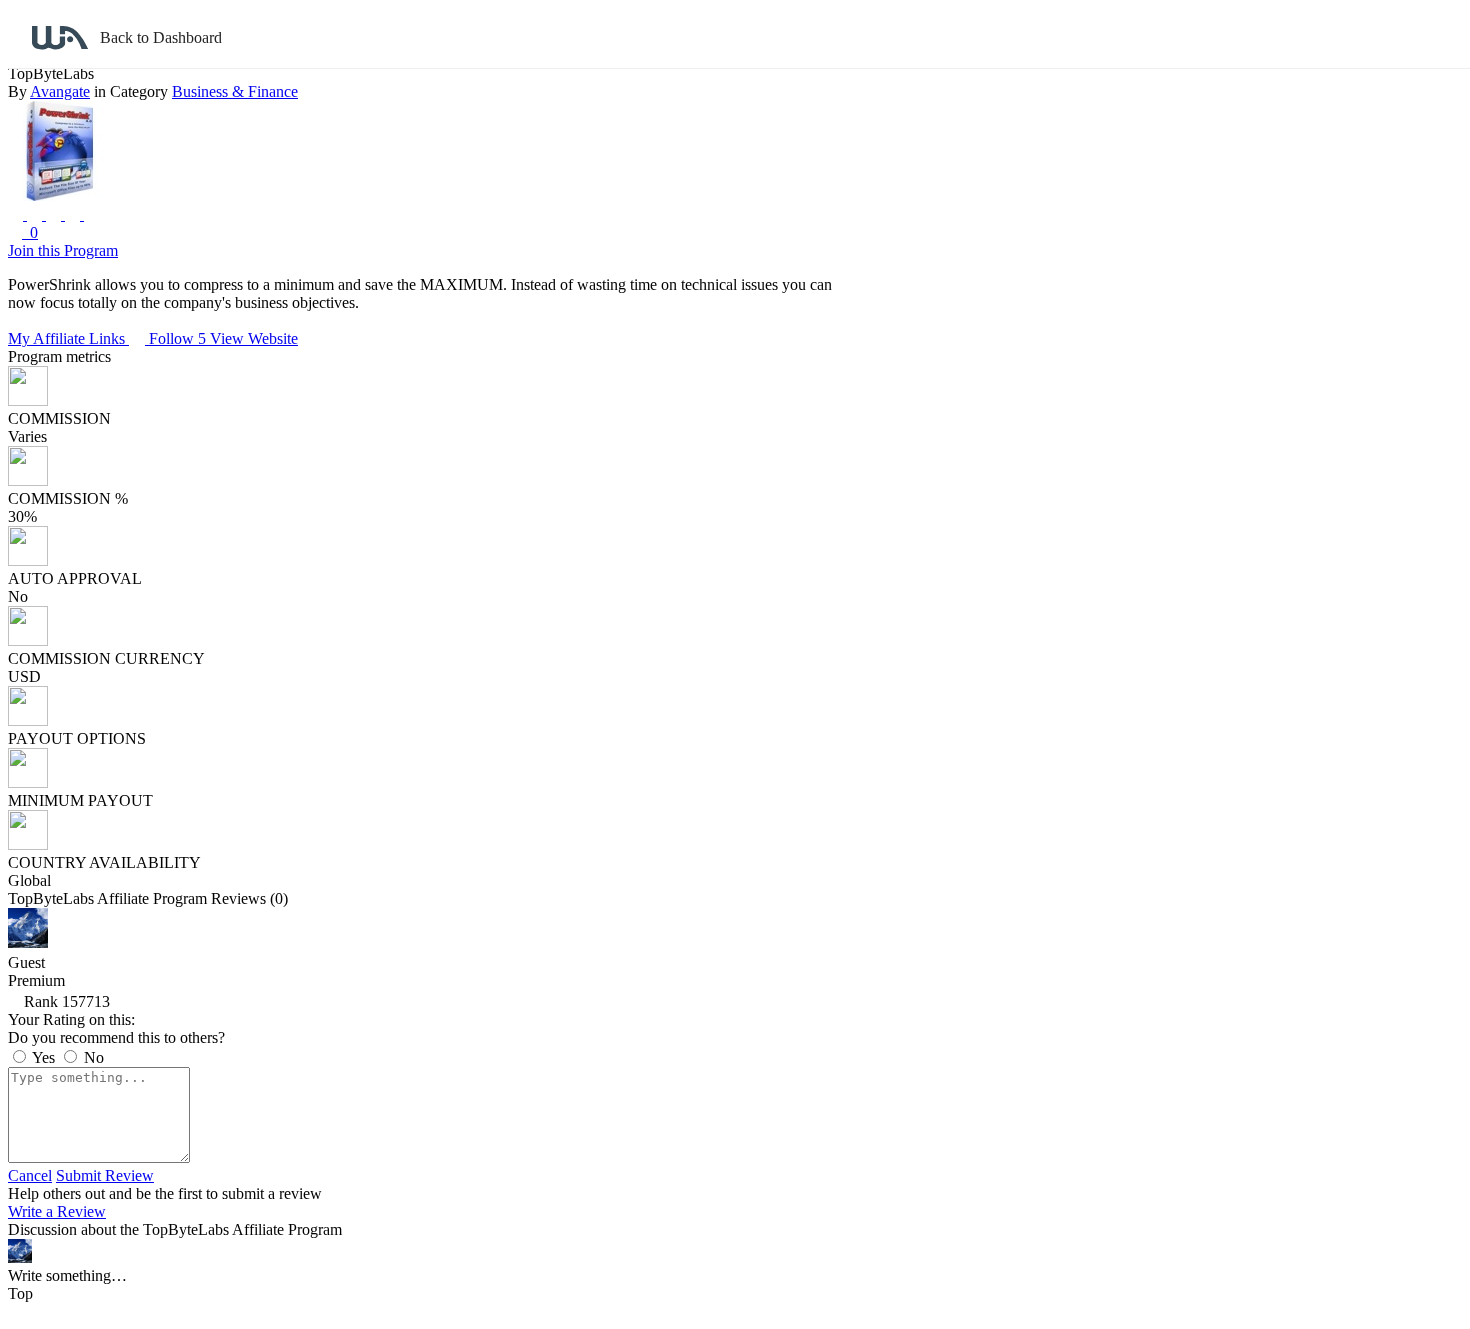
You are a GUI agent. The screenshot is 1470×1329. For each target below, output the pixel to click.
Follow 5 (179, 338)
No (92, 1057)
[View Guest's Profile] (28, 942)
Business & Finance (235, 91)
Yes (44, 1057)
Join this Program (63, 250)
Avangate (60, 91)
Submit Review (105, 1175)
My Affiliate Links (68, 338)
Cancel (30, 1175)
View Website (254, 338)
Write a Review (57, 1211)
